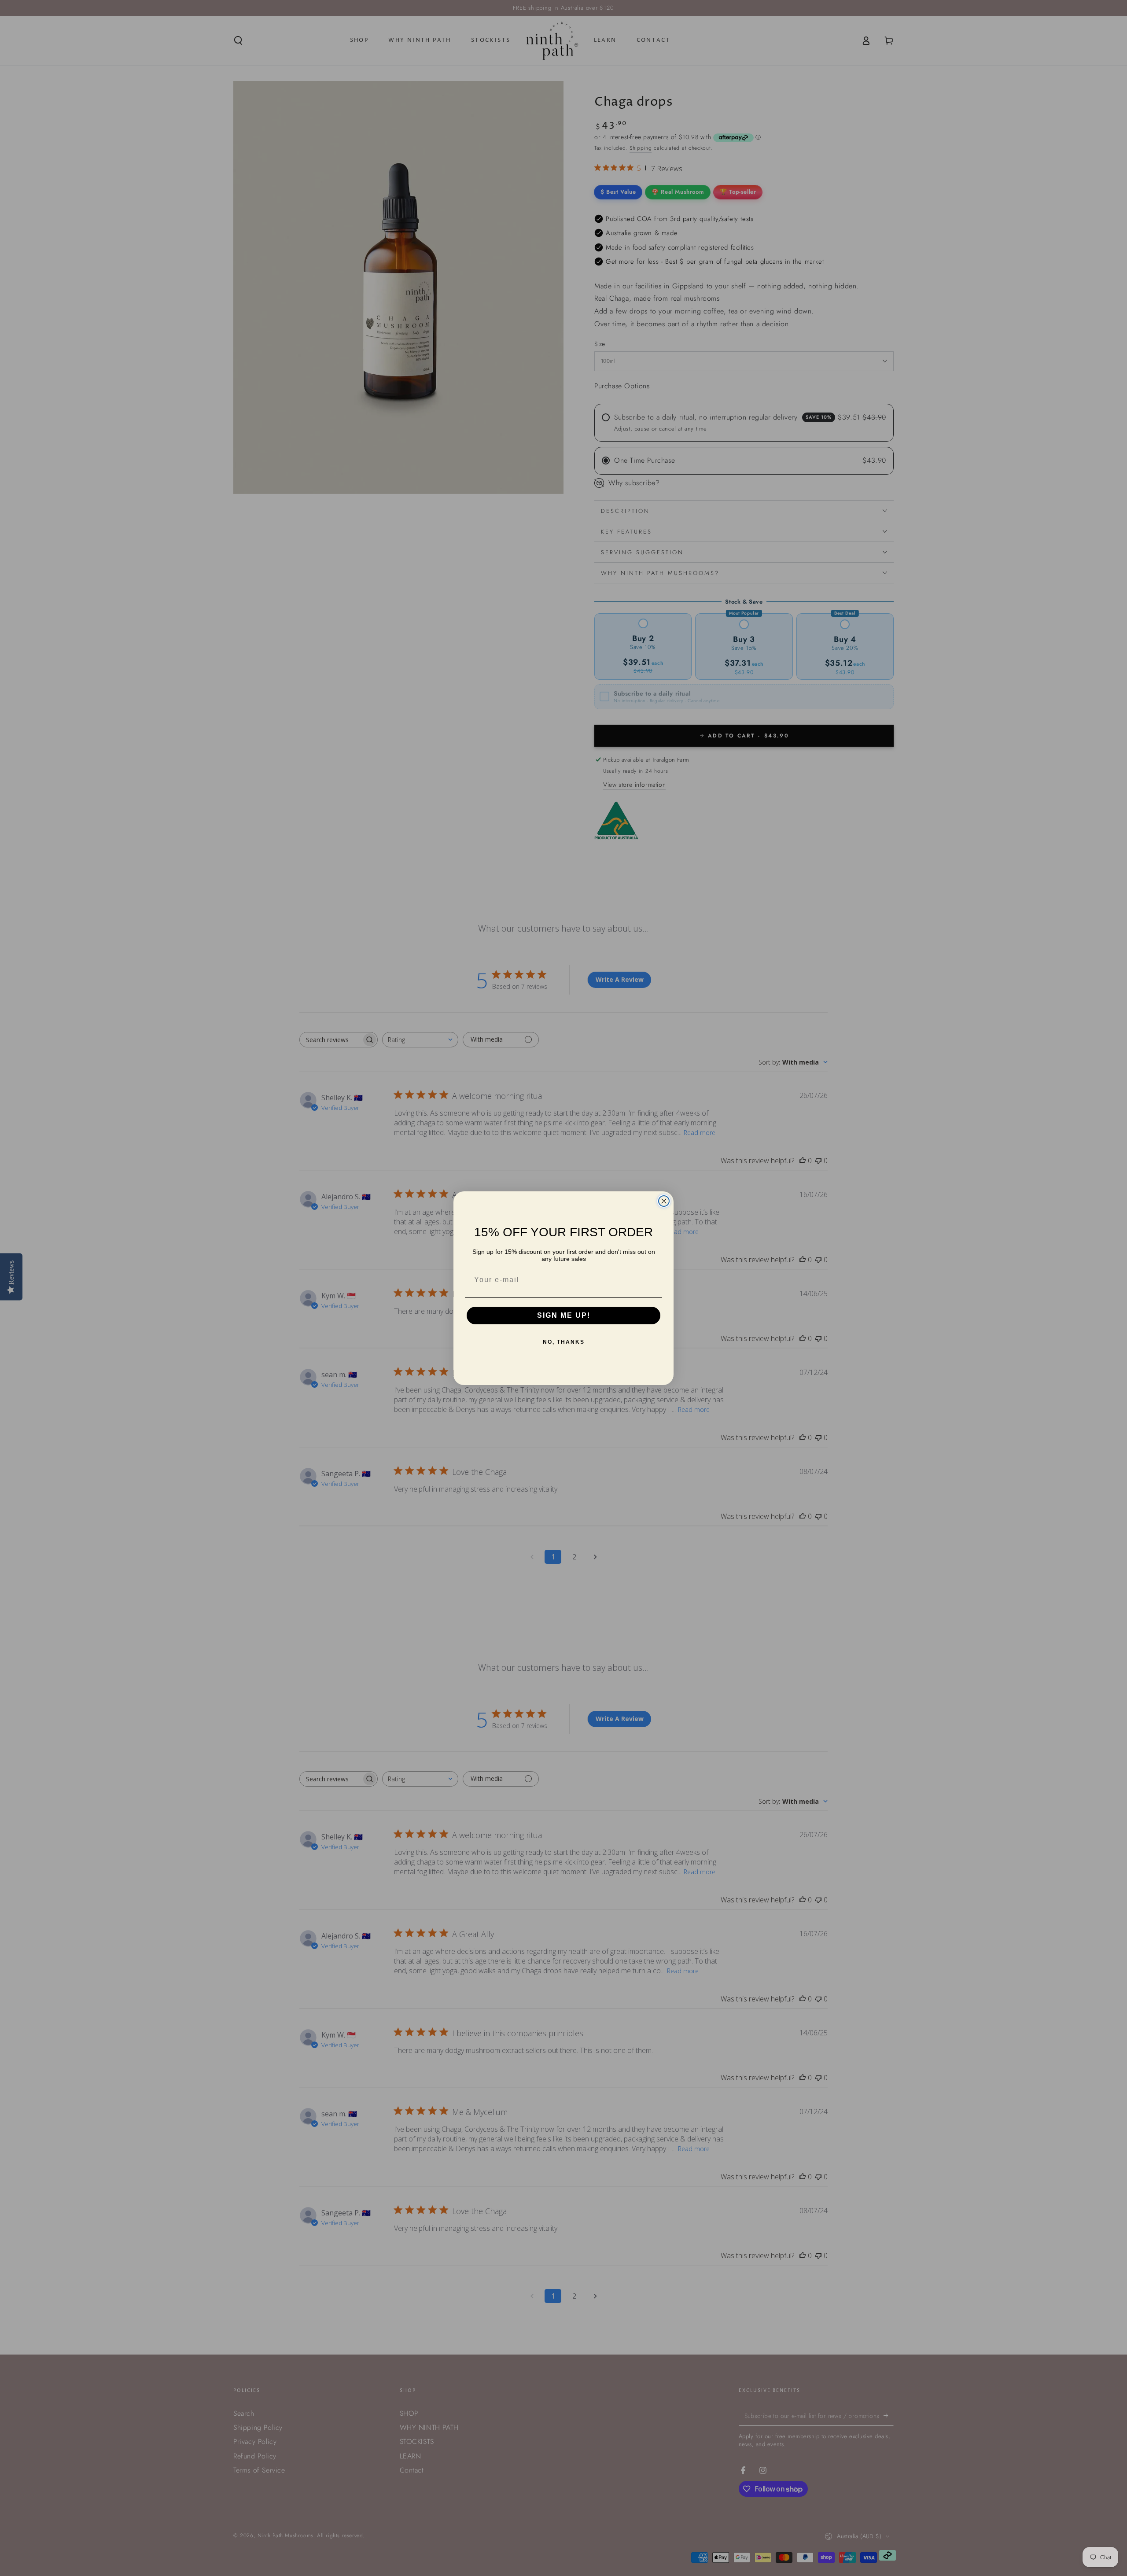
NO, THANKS (564, 1342)
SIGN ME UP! (564, 1315)
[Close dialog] (664, 1201)
